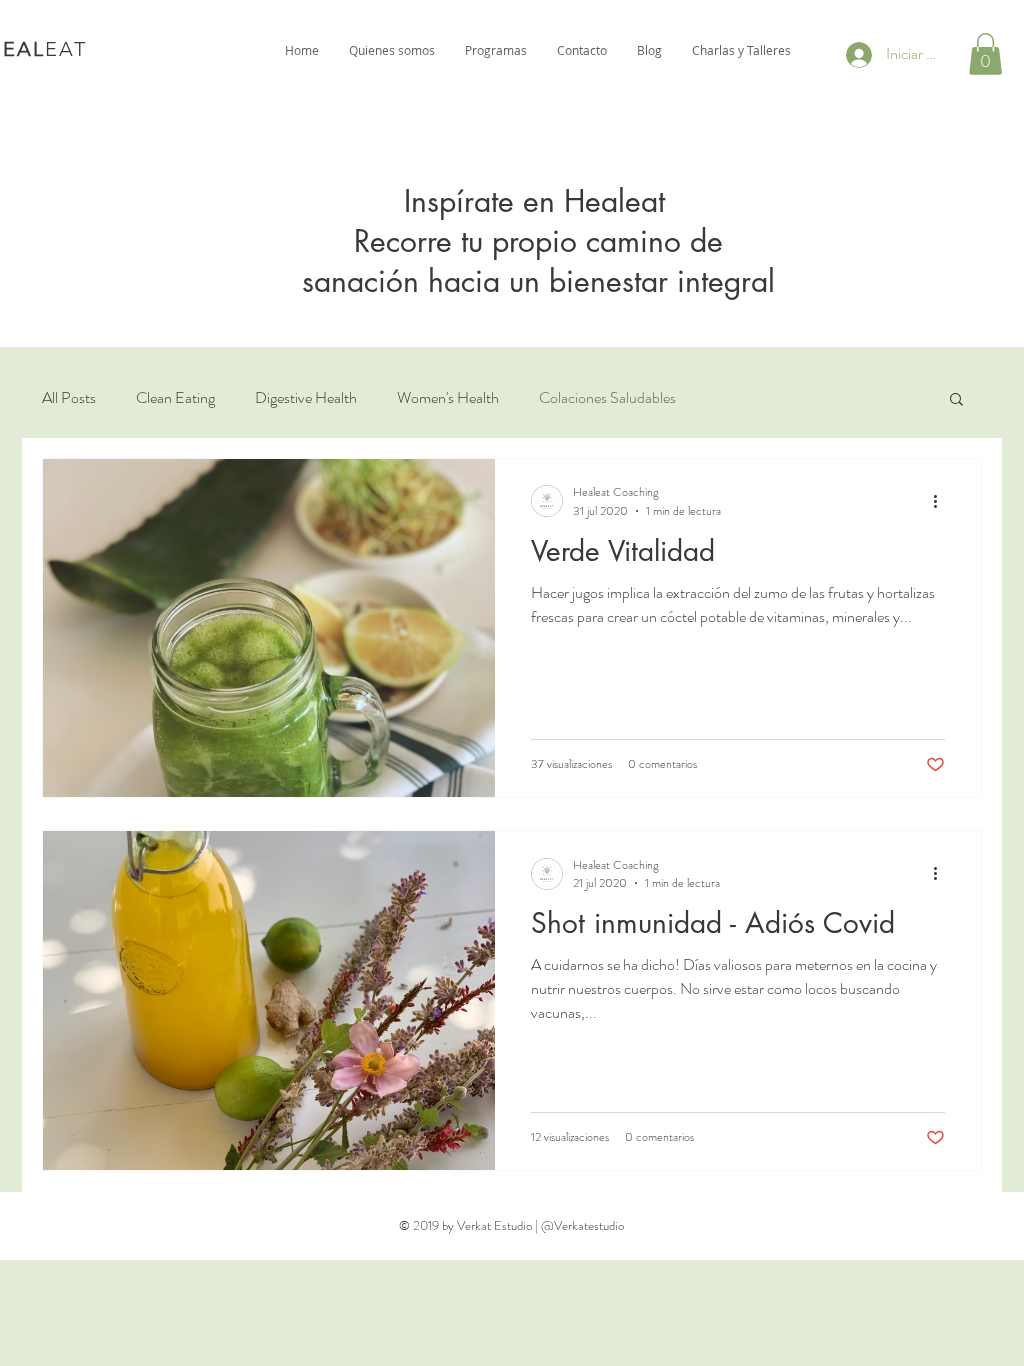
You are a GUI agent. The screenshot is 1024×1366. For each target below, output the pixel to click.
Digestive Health (306, 398)
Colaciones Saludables (607, 398)
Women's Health (448, 398)
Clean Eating (175, 398)
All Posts (69, 398)
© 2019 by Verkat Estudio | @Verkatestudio (511, 1225)
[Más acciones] (942, 501)
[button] (985, 54)
